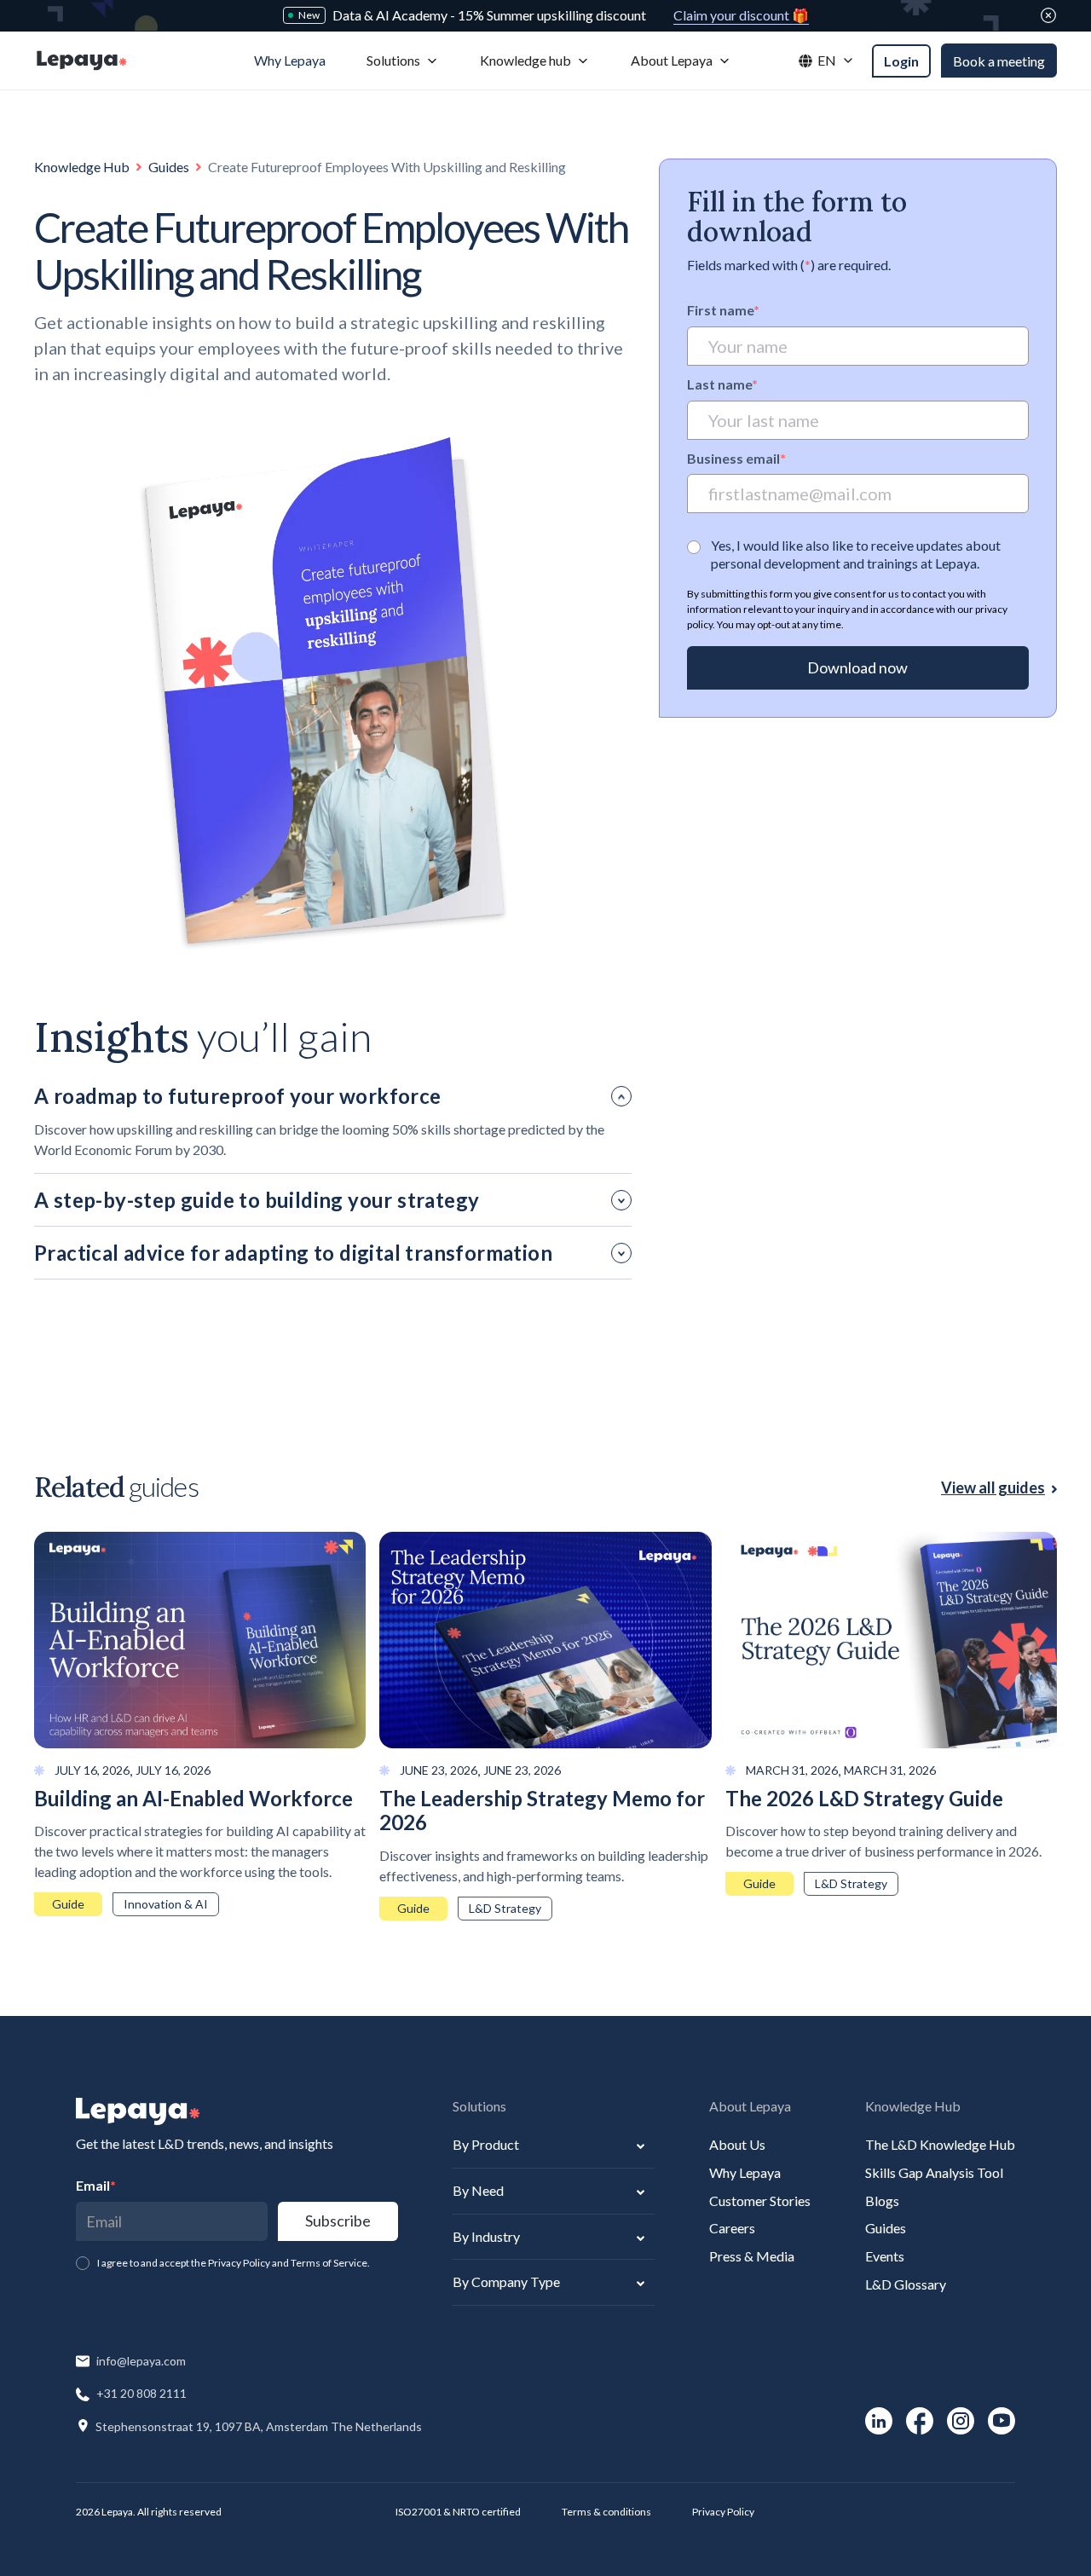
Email (96, 2185)
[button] (403, 61)
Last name (722, 384)
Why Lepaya (745, 2172)
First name (723, 310)
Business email (736, 458)
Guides (169, 167)
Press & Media (752, 2256)
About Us (737, 2144)
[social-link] (879, 2421)
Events (885, 2256)
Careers (732, 2228)
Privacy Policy (723, 2512)
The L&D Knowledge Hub (940, 2144)
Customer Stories (760, 2201)
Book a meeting (999, 61)
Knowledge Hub (82, 167)
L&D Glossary (906, 2284)
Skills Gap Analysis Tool (934, 2172)
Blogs (882, 2201)
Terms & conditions (606, 2512)
